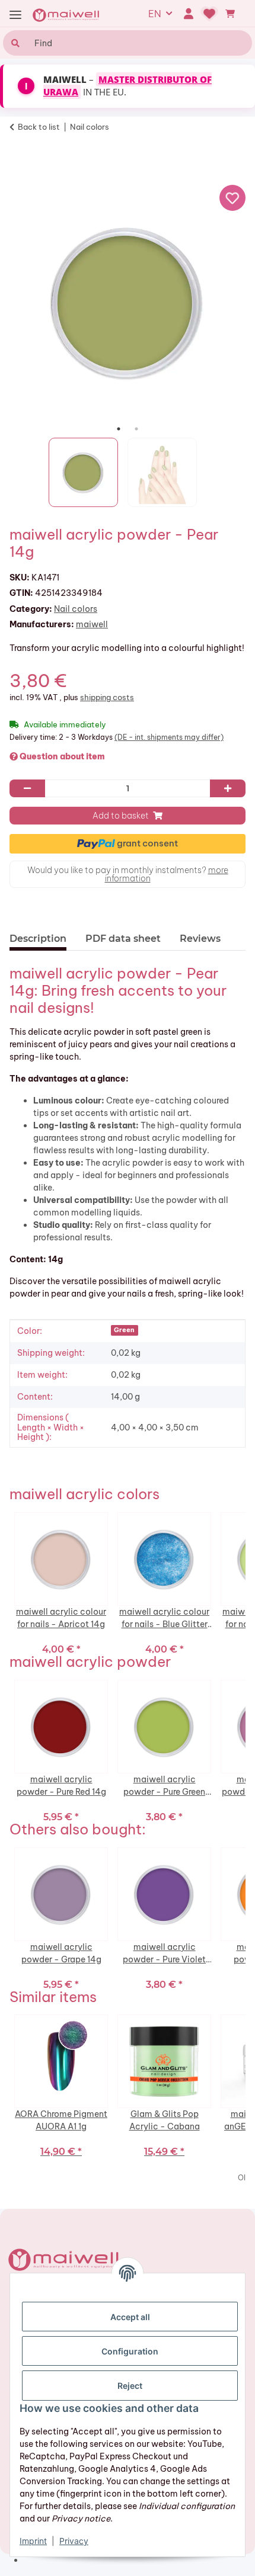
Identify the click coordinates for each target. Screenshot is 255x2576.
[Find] (14, 43)
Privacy (74, 2541)
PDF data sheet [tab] (123, 939)
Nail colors (76, 609)
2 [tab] (136, 429)
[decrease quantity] (27, 788)
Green (124, 1330)
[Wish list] (210, 14)
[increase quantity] (228, 788)
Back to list (39, 127)
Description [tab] (38, 939)
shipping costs (107, 697)
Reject (130, 2386)
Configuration (130, 2351)
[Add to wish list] (232, 198)
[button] (188, 14)
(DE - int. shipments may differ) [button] (169, 737)
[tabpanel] (128, 302)
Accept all (130, 2317)
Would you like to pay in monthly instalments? (128, 874)
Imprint (33, 2541)
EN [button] (155, 14)
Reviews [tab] (200, 939)
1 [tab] (119, 429)
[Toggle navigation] (15, 15)
